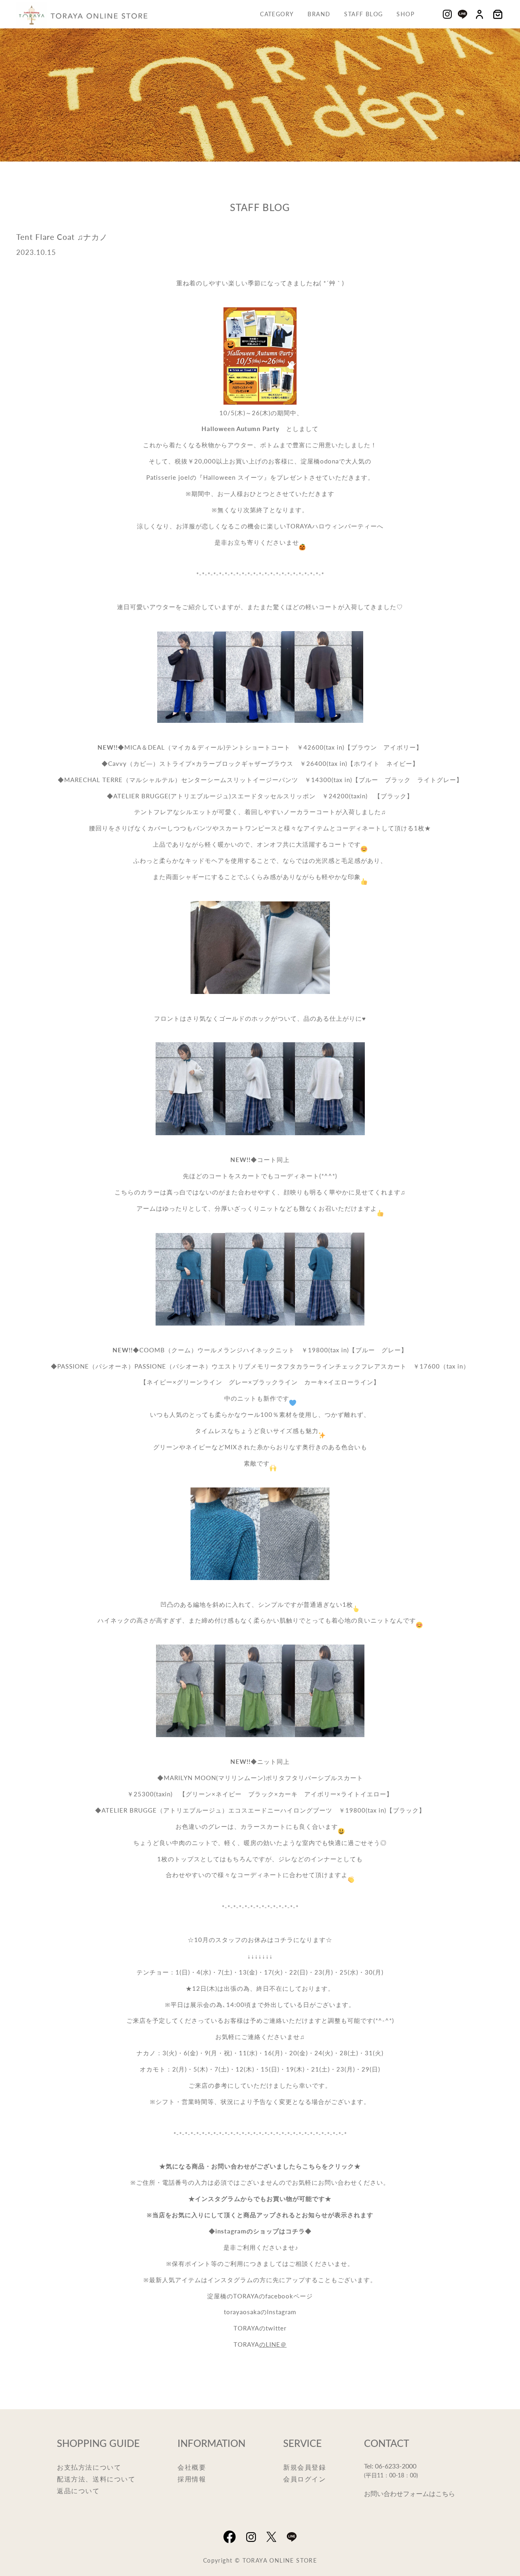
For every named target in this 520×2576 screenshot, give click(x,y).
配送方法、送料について (96, 2479)
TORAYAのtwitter (260, 2328)
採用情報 (192, 2479)
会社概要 (192, 2467)
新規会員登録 (305, 2467)
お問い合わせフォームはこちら (409, 2493)
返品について (78, 2491)
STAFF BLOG (363, 14)
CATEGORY (277, 14)
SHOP (405, 14)
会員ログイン (305, 2479)
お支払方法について (89, 2467)
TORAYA (246, 2344)
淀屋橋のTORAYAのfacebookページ (260, 2296)
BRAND (319, 14)
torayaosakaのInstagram (260, 2312)
